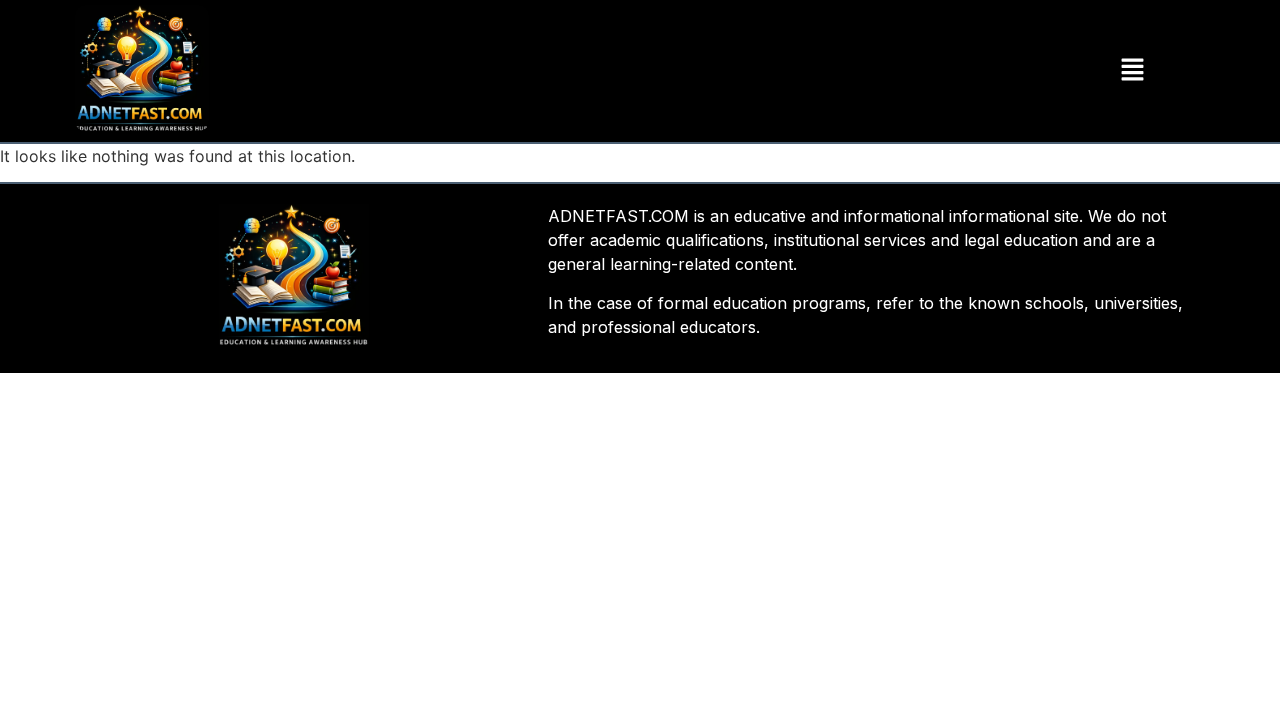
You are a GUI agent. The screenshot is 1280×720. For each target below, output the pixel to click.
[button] (1132, 70)
